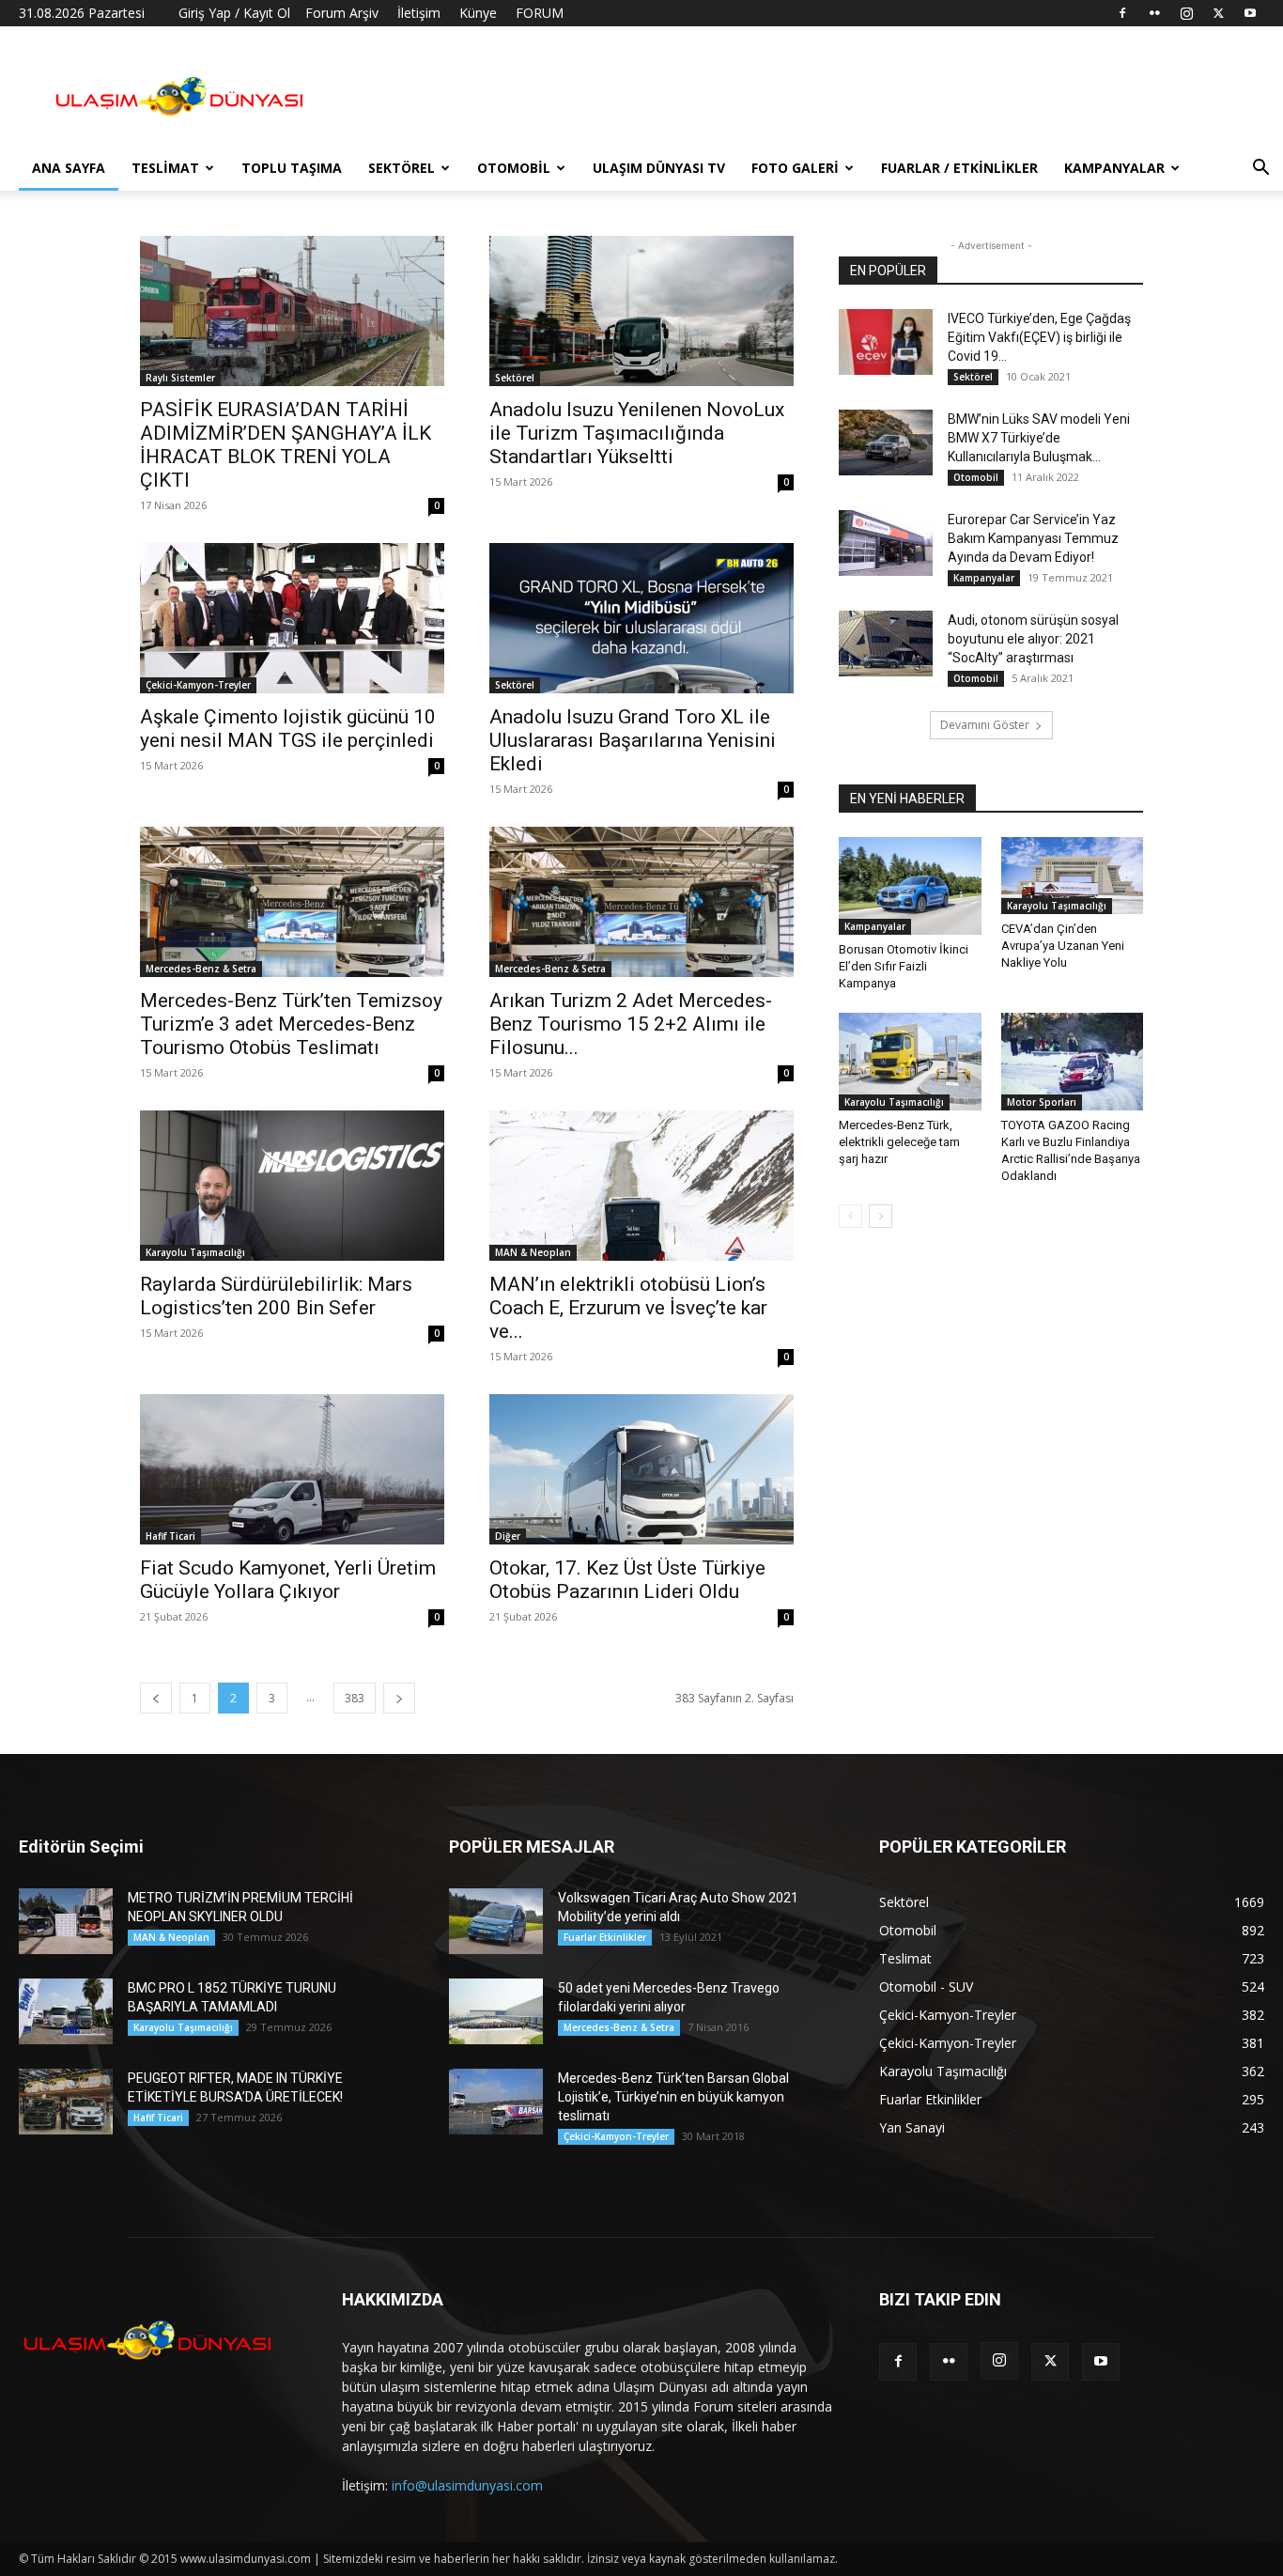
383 (355, 1698)
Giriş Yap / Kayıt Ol (234, 13)
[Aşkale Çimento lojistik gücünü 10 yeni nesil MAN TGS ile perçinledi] (292, 618)
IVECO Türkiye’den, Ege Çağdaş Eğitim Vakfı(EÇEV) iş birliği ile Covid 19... (1039, 337)
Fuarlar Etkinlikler (605, 1937)
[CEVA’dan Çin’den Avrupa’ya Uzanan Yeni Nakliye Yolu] (1073, 876)
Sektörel (402, 168)
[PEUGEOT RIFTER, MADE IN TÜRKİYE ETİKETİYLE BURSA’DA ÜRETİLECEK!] (66, 2102)
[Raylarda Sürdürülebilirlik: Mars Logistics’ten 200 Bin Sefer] (292, 1186)
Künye (478, 13)
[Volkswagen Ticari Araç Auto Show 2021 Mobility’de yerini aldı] (496, 1921)
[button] (1260, 170)
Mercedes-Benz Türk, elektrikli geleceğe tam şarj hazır (899, 1142)
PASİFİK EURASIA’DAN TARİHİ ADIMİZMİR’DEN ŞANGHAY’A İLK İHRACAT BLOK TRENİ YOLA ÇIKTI (286, 445)
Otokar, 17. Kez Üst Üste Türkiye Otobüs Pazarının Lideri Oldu (627, 1580)
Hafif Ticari (170, 1536)
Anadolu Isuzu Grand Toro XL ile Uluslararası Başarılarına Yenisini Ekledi (633, 740)
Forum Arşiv (342, 13)
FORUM (540, 13)
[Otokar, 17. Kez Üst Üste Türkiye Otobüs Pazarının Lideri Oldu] (641, 1469)
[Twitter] (1218, 13)
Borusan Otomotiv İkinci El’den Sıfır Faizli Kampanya (904, 966)
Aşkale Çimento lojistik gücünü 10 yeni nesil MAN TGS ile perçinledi (289, 729)
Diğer (508, 1536)
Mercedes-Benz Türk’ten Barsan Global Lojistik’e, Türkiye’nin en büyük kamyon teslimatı (673, 2097)
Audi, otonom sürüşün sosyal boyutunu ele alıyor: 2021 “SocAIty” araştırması (1033, 639)
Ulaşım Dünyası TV (659, 168)
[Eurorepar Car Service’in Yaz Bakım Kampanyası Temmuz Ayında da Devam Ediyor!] (886, 543)
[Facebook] (1122, 13)
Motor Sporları (1042, 1102)
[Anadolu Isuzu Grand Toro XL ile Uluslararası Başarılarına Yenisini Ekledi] (641, 618)
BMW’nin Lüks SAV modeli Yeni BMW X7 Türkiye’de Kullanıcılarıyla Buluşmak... (1039, 438)
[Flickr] (1154, 13)
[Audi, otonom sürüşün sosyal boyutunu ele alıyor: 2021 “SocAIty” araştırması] (886, 644)
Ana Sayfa (69, 168)
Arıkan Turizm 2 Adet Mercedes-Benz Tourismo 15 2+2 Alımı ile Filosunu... (631, 1024)
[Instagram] (1186, 13)
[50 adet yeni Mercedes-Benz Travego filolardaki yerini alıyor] (496, 2011)
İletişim (419, 13)
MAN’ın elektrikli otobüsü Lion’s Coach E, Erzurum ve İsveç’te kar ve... (628, 1308)
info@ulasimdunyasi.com (467, 2485)
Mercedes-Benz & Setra (201, 969)
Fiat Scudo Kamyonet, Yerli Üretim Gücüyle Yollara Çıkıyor (288, 1580)
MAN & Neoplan (533, 1252)
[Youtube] (1250, 13)
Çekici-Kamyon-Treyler (198, 685)
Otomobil (514, 168)
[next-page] (399, 1698)
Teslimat (165, 168)
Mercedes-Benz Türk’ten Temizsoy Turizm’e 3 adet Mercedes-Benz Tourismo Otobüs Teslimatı (291, 1024)
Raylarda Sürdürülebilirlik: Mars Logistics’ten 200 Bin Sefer (276, 1296)
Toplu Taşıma (292, 168)
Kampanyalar (1114, 168)
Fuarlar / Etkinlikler (959, 168)
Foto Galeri (795, 168)
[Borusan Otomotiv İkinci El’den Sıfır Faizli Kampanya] (910, 886)
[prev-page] (156, 1698)
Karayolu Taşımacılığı (195, 1252)
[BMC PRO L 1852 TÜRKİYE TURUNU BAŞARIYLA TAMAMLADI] (66, 2011)
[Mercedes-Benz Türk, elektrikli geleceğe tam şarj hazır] (910, 1062)
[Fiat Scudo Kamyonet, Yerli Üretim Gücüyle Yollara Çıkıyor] (292, 1469)
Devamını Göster (985, 725)
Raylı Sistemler (180, 378)
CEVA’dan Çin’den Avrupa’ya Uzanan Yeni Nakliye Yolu (1063, 946)
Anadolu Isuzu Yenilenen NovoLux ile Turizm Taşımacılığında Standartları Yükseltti (637, 433)
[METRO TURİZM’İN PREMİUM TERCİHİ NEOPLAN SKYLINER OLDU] (66, 1921)
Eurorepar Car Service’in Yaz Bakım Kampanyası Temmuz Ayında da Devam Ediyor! (1033, 538)
